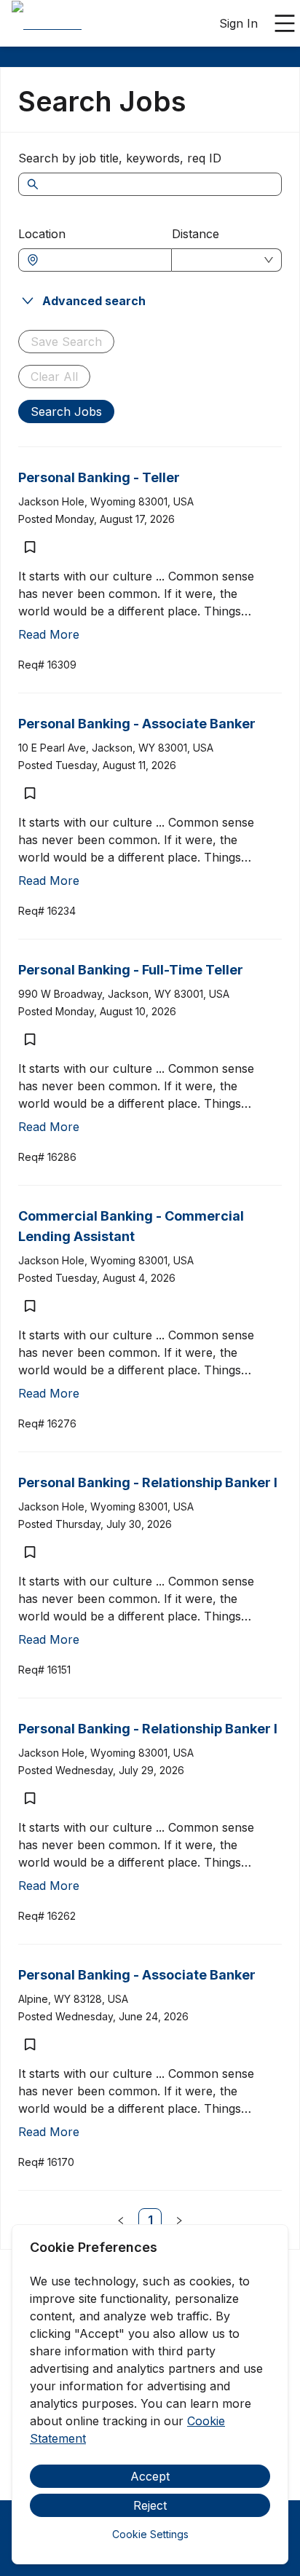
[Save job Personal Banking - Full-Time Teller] (30, 1039)
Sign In (238, 23)
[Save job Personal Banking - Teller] (30, 547)
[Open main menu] (285, 23)
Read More (49, 634)
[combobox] (102, 260)
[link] (150, 2220)
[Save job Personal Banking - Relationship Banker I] (30, 1552)
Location (42, 234)
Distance (196, 234)
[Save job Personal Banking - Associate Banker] (30, 793)
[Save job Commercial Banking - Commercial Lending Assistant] (30, 1306)
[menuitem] (47, 24)
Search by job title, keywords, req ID (120, 158)
